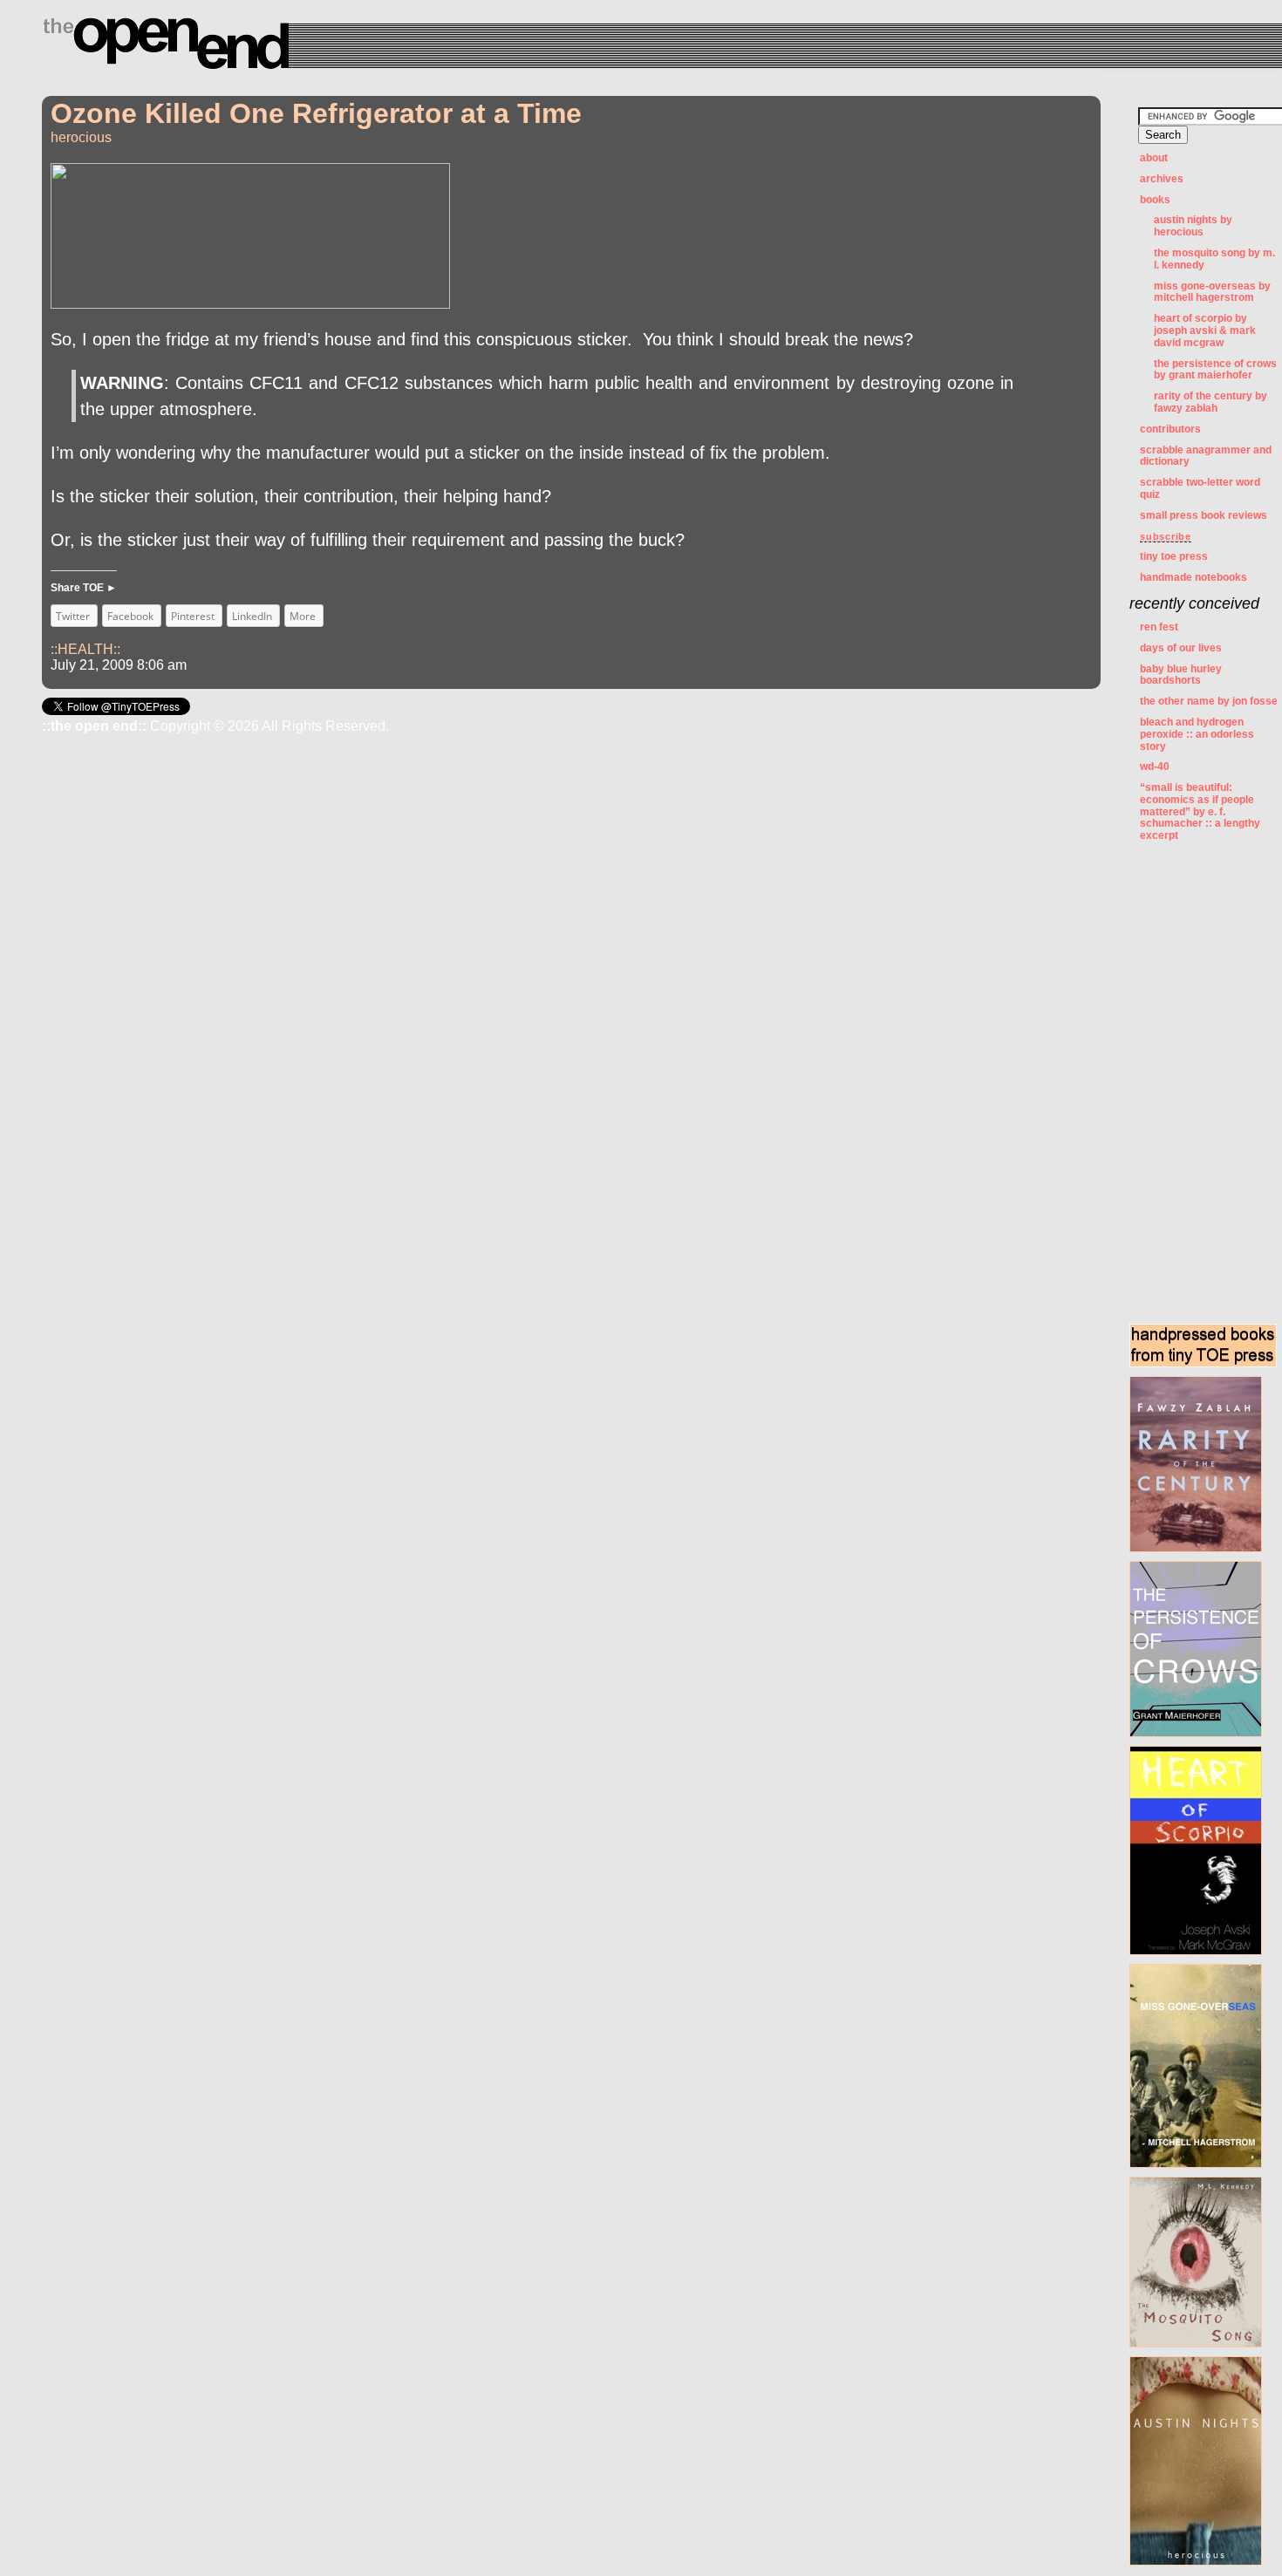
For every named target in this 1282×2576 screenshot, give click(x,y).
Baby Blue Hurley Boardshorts (1181, 675)
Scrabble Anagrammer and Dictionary (1206, 456)
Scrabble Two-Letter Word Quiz (1200, 488)
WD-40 (1155, 767)
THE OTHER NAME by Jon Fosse (1209, 701)
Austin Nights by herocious (1193, 226)
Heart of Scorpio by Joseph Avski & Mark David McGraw (1205, 331)
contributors (1170, 429)
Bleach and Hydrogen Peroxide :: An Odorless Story (1197, 734)
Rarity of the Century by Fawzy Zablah (1210, 402)
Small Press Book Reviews (1204, 515)
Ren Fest (1159, 627)
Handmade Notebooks (1193, 577)
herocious (81, 137)
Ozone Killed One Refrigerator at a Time (316, 113)
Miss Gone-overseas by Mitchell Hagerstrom (1212, 292)
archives (1162, 179)
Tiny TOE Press (1174, 556)
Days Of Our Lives (1181, 648)
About (1154, 158)
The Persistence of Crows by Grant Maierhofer (1215, 370)
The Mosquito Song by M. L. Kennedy (1214, 259)
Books (1155, 200)
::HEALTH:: (85, 649)
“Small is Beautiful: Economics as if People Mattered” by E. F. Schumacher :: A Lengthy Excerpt (1200, 811)
